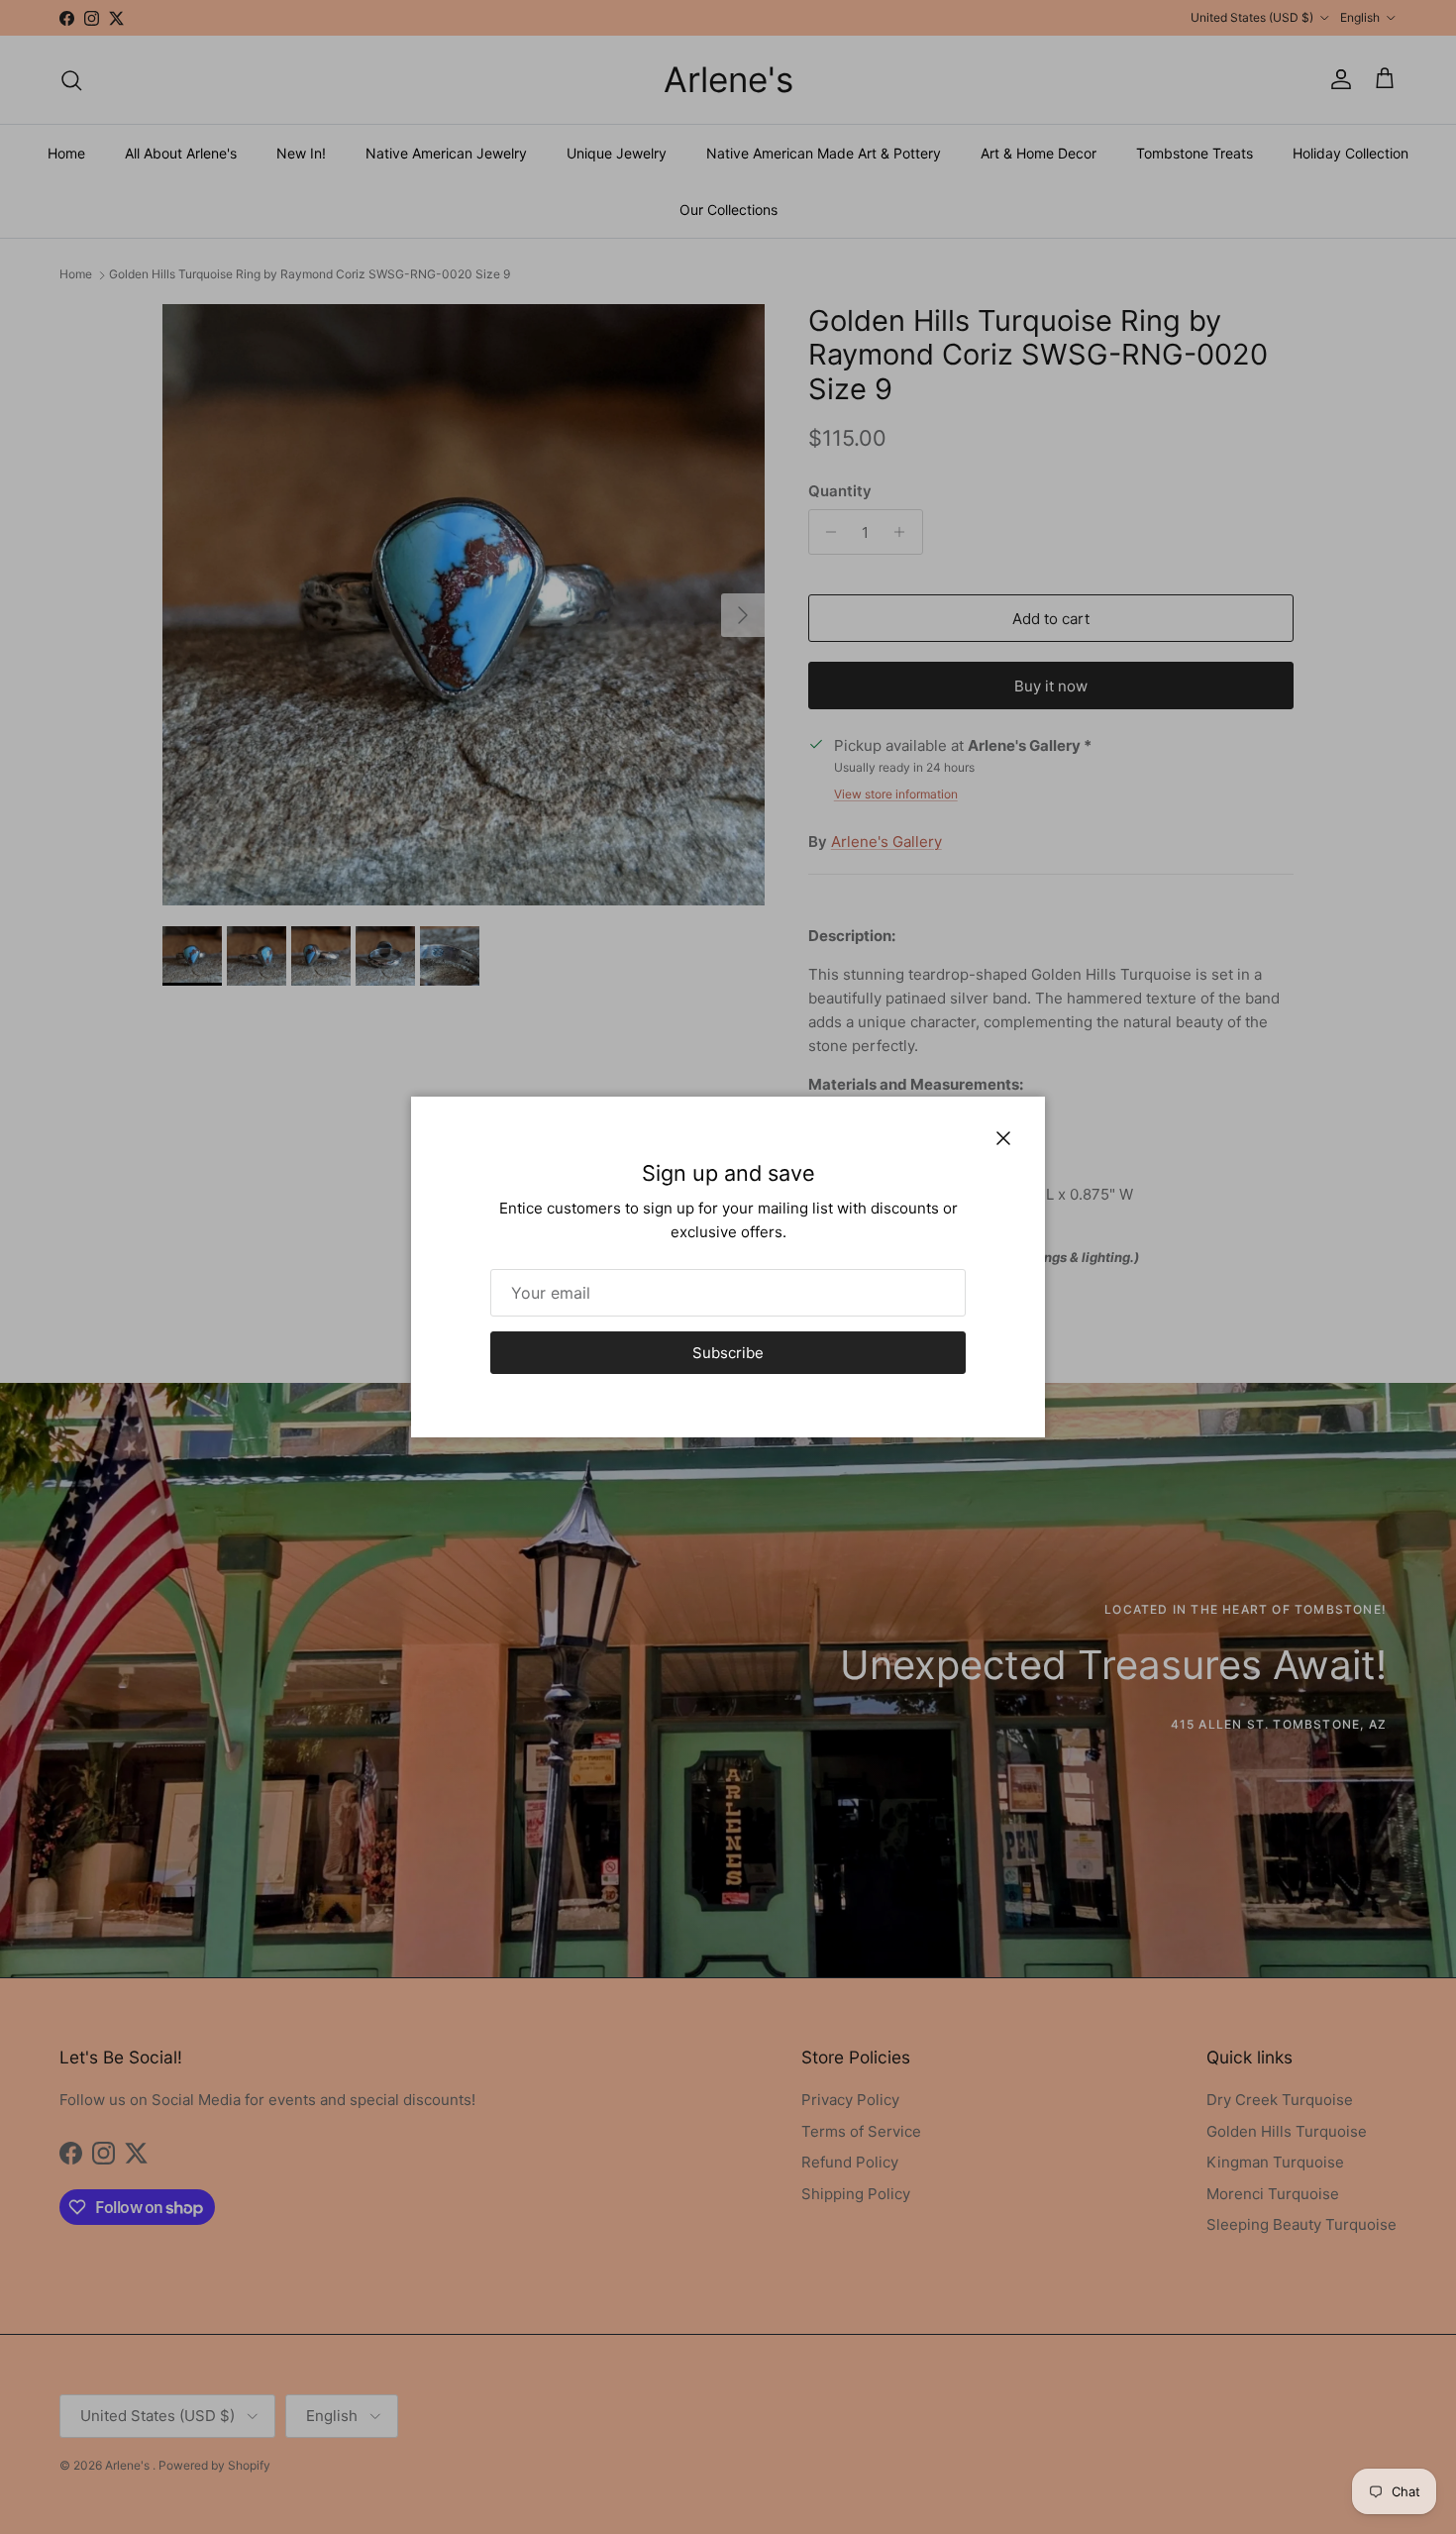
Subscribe (728, 1353)
